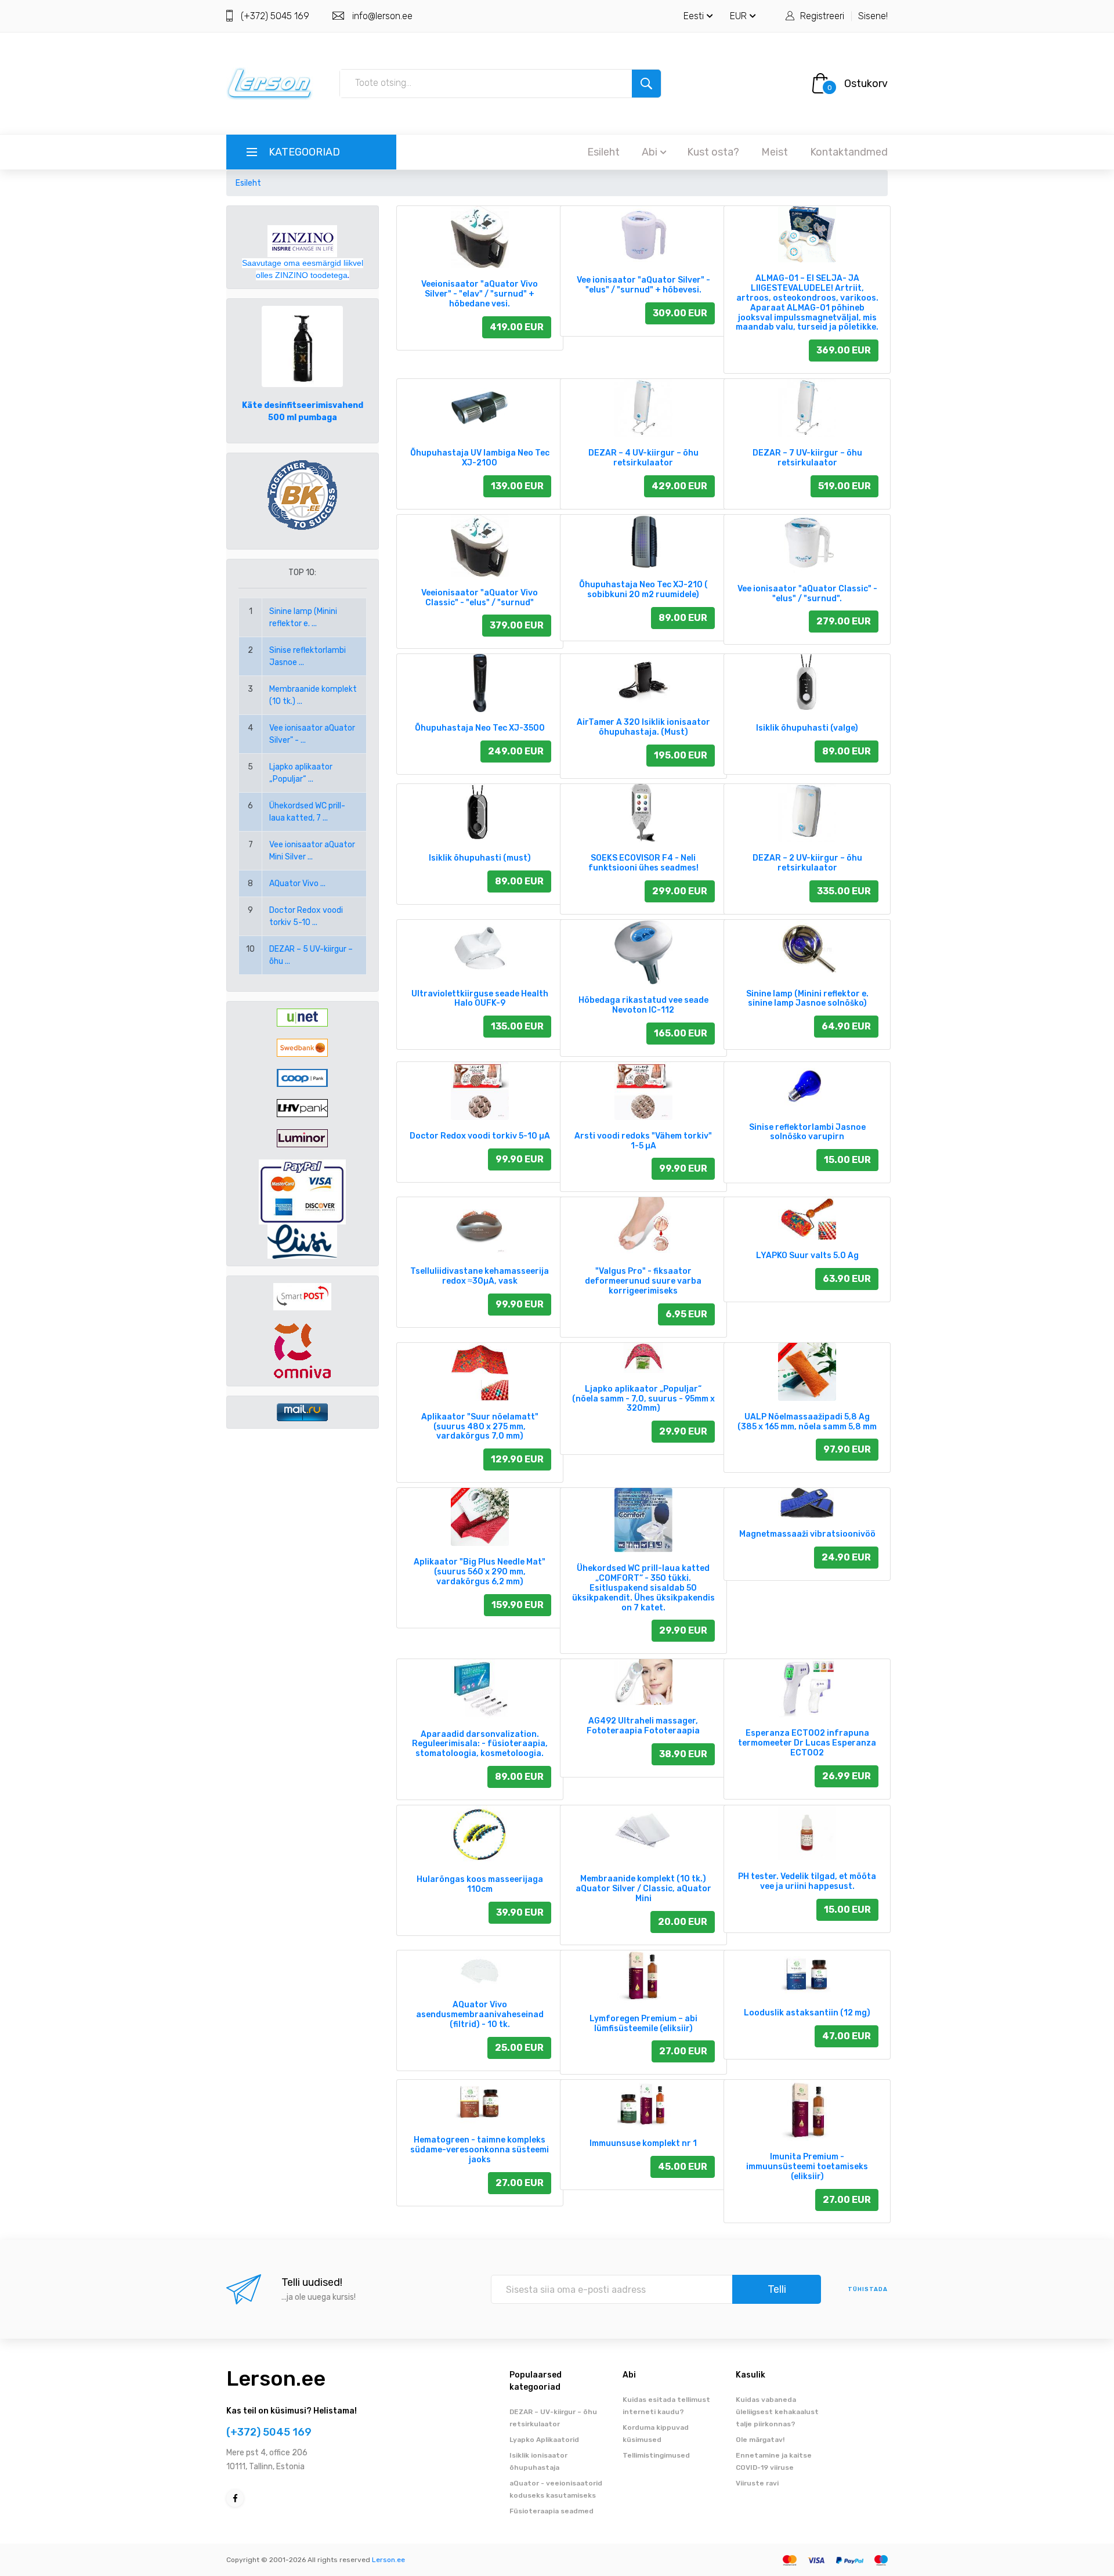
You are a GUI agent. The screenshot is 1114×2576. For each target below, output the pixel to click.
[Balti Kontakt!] (302, 495)
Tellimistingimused (656, 2455)
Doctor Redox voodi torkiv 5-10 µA (480, 1136)
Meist (775, 152)
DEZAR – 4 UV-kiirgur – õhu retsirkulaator (643, 458)
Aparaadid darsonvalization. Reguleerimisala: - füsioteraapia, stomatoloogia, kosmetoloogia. (480, 1744)
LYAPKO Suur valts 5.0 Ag (807, 1256)
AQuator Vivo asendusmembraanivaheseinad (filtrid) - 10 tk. (480, 2015)
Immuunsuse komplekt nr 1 (643, 2143)
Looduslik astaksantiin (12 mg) (807, 2013)
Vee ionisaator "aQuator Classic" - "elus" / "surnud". (807, 594)
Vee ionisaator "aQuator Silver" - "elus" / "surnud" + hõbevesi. (643, 285)
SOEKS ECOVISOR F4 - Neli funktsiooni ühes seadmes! (643, 863)
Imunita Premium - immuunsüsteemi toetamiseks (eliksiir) (807, 2167)
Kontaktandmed (849, 152)
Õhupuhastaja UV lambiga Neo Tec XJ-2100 (480, 458)
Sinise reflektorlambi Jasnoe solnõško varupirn (807, 1132)
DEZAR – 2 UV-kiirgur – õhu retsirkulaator (807, 863)
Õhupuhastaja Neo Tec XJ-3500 (480, 728)
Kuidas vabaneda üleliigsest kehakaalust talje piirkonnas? (777, 2412)
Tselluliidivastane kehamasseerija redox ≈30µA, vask (480, 1276)
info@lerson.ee (382, 16)
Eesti (694, 16)
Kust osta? (713, 152)
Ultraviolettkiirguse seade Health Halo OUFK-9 (480, 999)
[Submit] (646, 84)
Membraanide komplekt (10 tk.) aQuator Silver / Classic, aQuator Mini (643, 1889)
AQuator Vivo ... (297, 884)
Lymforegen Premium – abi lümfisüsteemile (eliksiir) (643, 2024)
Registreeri (822, 16)
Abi (650, 152)
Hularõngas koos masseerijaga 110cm (480, 1884)
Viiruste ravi (757, 2483)
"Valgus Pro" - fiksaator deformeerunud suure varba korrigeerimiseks (643, 1281)
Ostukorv (866, 84)
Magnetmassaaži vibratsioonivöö (807, 1534)
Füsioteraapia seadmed (551, 2511)
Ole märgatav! (760, 2440)
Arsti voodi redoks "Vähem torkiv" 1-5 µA (643, 1141)
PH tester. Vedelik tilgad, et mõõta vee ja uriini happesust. (807, 1881)
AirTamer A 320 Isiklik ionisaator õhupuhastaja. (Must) (643, 727)
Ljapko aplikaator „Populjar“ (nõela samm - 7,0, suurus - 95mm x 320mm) (643, 1399)
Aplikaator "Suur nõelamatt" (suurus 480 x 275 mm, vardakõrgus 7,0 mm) (480, 1427)
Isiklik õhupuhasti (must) (480, 858)
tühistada (868, 2289)
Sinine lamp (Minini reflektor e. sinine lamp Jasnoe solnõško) (807, 999)
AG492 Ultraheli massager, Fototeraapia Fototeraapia (643, 1726)
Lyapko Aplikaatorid (544, 2440)
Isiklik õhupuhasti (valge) (807, 728)
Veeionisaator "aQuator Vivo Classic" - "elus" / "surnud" (480, 598)
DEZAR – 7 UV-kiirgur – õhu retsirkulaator (807, 458)
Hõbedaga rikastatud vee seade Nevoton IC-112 (643, 1005)
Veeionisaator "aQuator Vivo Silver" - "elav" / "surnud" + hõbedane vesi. (480, 294)
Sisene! (873, 16)
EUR (738, 16)
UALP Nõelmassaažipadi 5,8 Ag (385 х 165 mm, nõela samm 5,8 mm (807, 1422)
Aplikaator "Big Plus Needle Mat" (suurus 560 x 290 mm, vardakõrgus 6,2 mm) (480, 1572)
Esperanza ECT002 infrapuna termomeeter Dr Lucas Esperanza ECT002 (807, 1743)
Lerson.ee (276, 2378)
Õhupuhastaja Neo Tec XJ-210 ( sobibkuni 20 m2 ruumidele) (643, 590)
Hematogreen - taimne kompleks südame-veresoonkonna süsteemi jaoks (480, 2150)
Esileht (603, 152)
